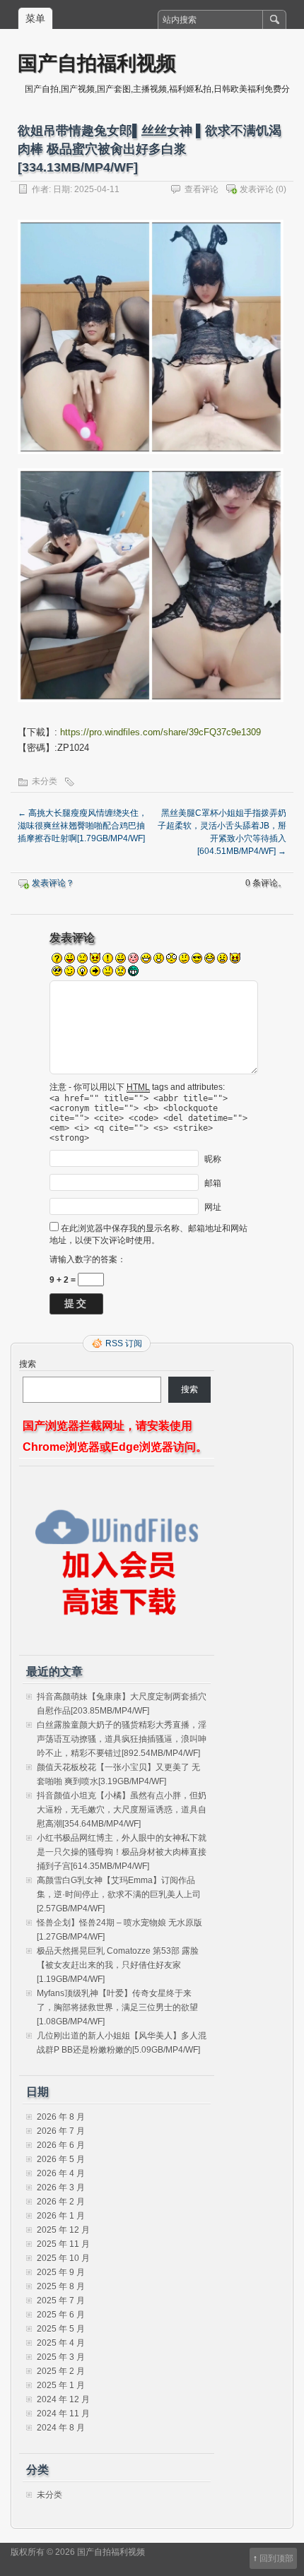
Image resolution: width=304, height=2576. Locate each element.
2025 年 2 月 (61, 2371)
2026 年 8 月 (61, 2117)
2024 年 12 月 (63, 2399)
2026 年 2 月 (61, 2202)
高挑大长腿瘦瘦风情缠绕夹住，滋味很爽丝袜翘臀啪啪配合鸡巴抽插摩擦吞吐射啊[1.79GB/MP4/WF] (82, 826)
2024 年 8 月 (61, 2428)
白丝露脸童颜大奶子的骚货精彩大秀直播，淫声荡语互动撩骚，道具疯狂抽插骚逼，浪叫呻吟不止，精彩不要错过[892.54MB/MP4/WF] (122, 1739)
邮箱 (213, 1183)
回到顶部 (276, 2558)
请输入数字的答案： (88, 1259)
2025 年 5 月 (61, 2329)
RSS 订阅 (124, 1343)
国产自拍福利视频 (97, 63)
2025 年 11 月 (63, 2244)
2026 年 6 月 (61, 2145)
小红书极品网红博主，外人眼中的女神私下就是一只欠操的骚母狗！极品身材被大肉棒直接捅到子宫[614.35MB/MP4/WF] (122, 1852)
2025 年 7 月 (61, 2301)
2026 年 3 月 (61, 2188)
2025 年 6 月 (61, 2315)
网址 (213, 1207)
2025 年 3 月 (61, 2357)
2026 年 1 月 (61, 2216)
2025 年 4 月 (61, 2343)
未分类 (45, 781)
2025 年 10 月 (63, 2258)
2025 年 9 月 (61, 2272)
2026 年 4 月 (61, 2173)
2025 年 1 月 (61, 2385)
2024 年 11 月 (63, 2414)
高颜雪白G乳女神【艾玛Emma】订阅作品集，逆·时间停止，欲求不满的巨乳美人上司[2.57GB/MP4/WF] (119, 1894)
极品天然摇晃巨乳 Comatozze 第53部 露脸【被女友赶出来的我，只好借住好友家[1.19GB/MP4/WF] (118, 1965)
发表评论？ (53, 883)
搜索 (28, 1364)
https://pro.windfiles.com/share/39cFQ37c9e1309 (160, 732)
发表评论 (257, 189)
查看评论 (201, 189)
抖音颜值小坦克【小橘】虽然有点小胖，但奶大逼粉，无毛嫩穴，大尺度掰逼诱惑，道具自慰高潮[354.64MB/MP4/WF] (122, 1810)
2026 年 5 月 (61, 2159)
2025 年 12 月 (63, 2230)
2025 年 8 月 (61, 2286)
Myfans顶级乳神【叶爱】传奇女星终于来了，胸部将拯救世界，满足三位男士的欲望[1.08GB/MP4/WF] (117, 2007)
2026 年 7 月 (61, 2131)
